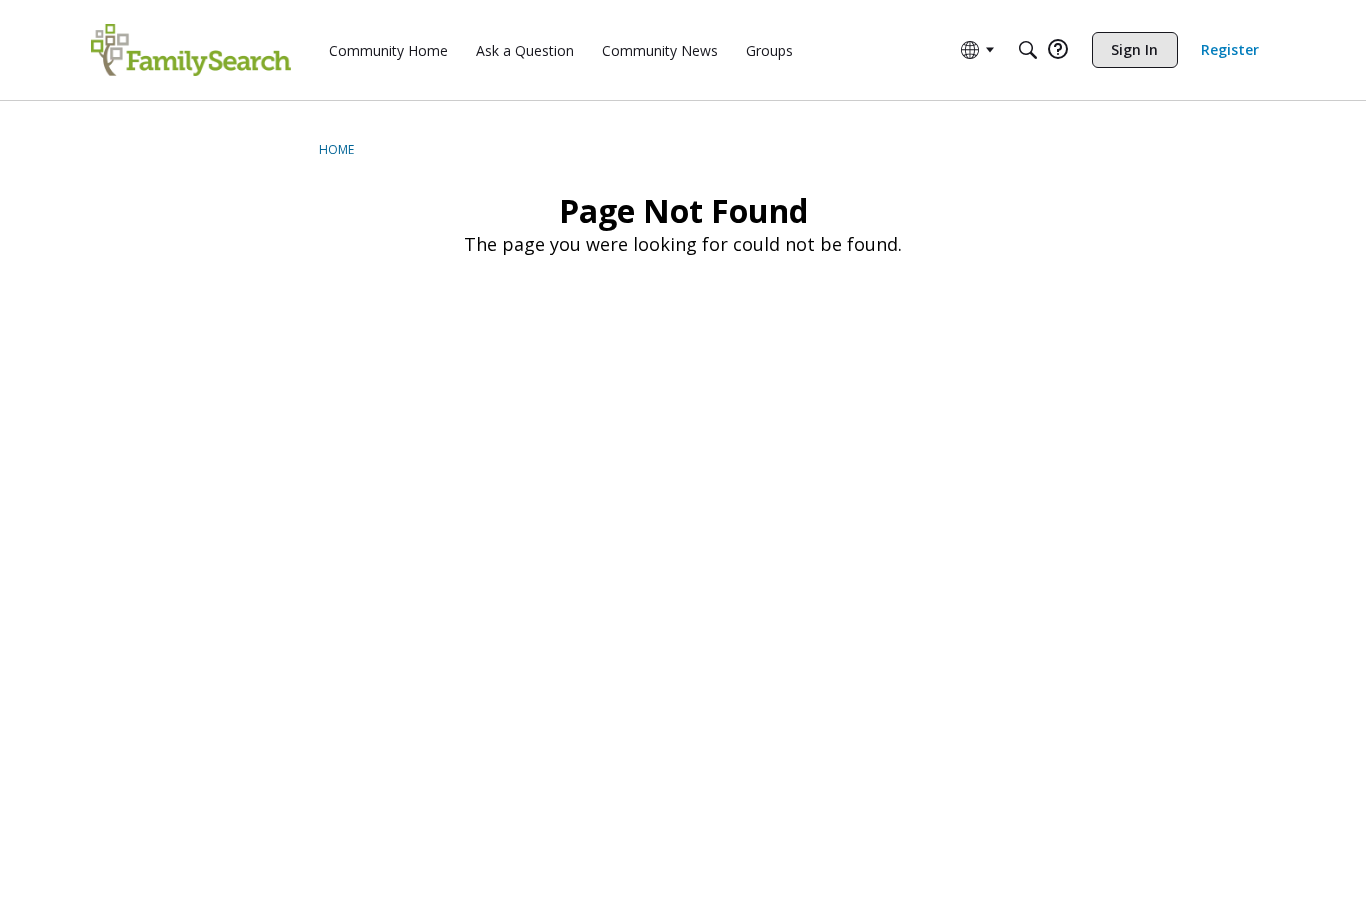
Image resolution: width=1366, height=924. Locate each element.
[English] (191, 50)
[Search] (1028, 50)
